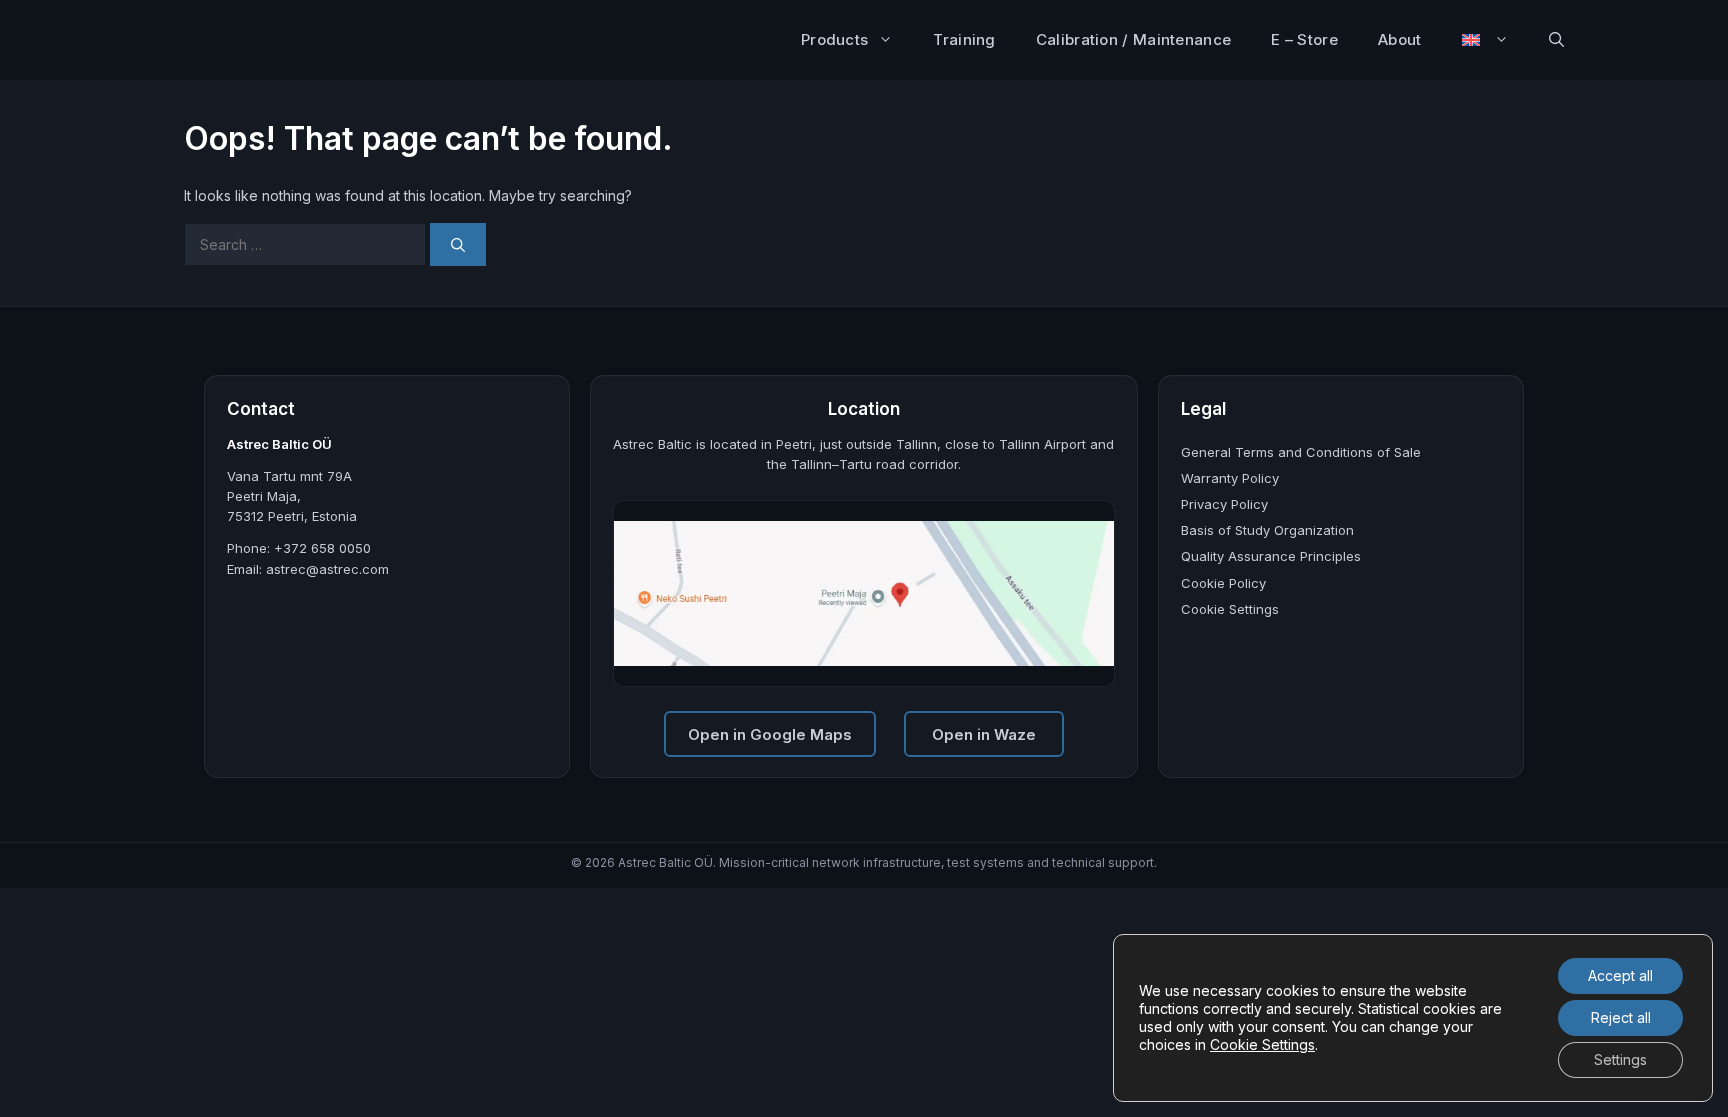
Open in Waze (984, 734)
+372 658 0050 (322, 548)
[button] (1556, 40)
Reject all (1621, 1017)
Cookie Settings (1230, 609)
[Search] (458, 244)
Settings (1620, 1059)
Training (964, 39)
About (1400, 39)
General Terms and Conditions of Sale (1301, 452)
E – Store (1304, 39)
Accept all (1620, 975)
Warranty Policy (1230, 478)
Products (834, 39)
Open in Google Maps (770, 734)
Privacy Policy (1224, 504)
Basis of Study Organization (1267, 530)
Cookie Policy (1223, 583)
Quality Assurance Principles (1271, 556)
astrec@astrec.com (327, 569)
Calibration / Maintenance (1134, 39)
